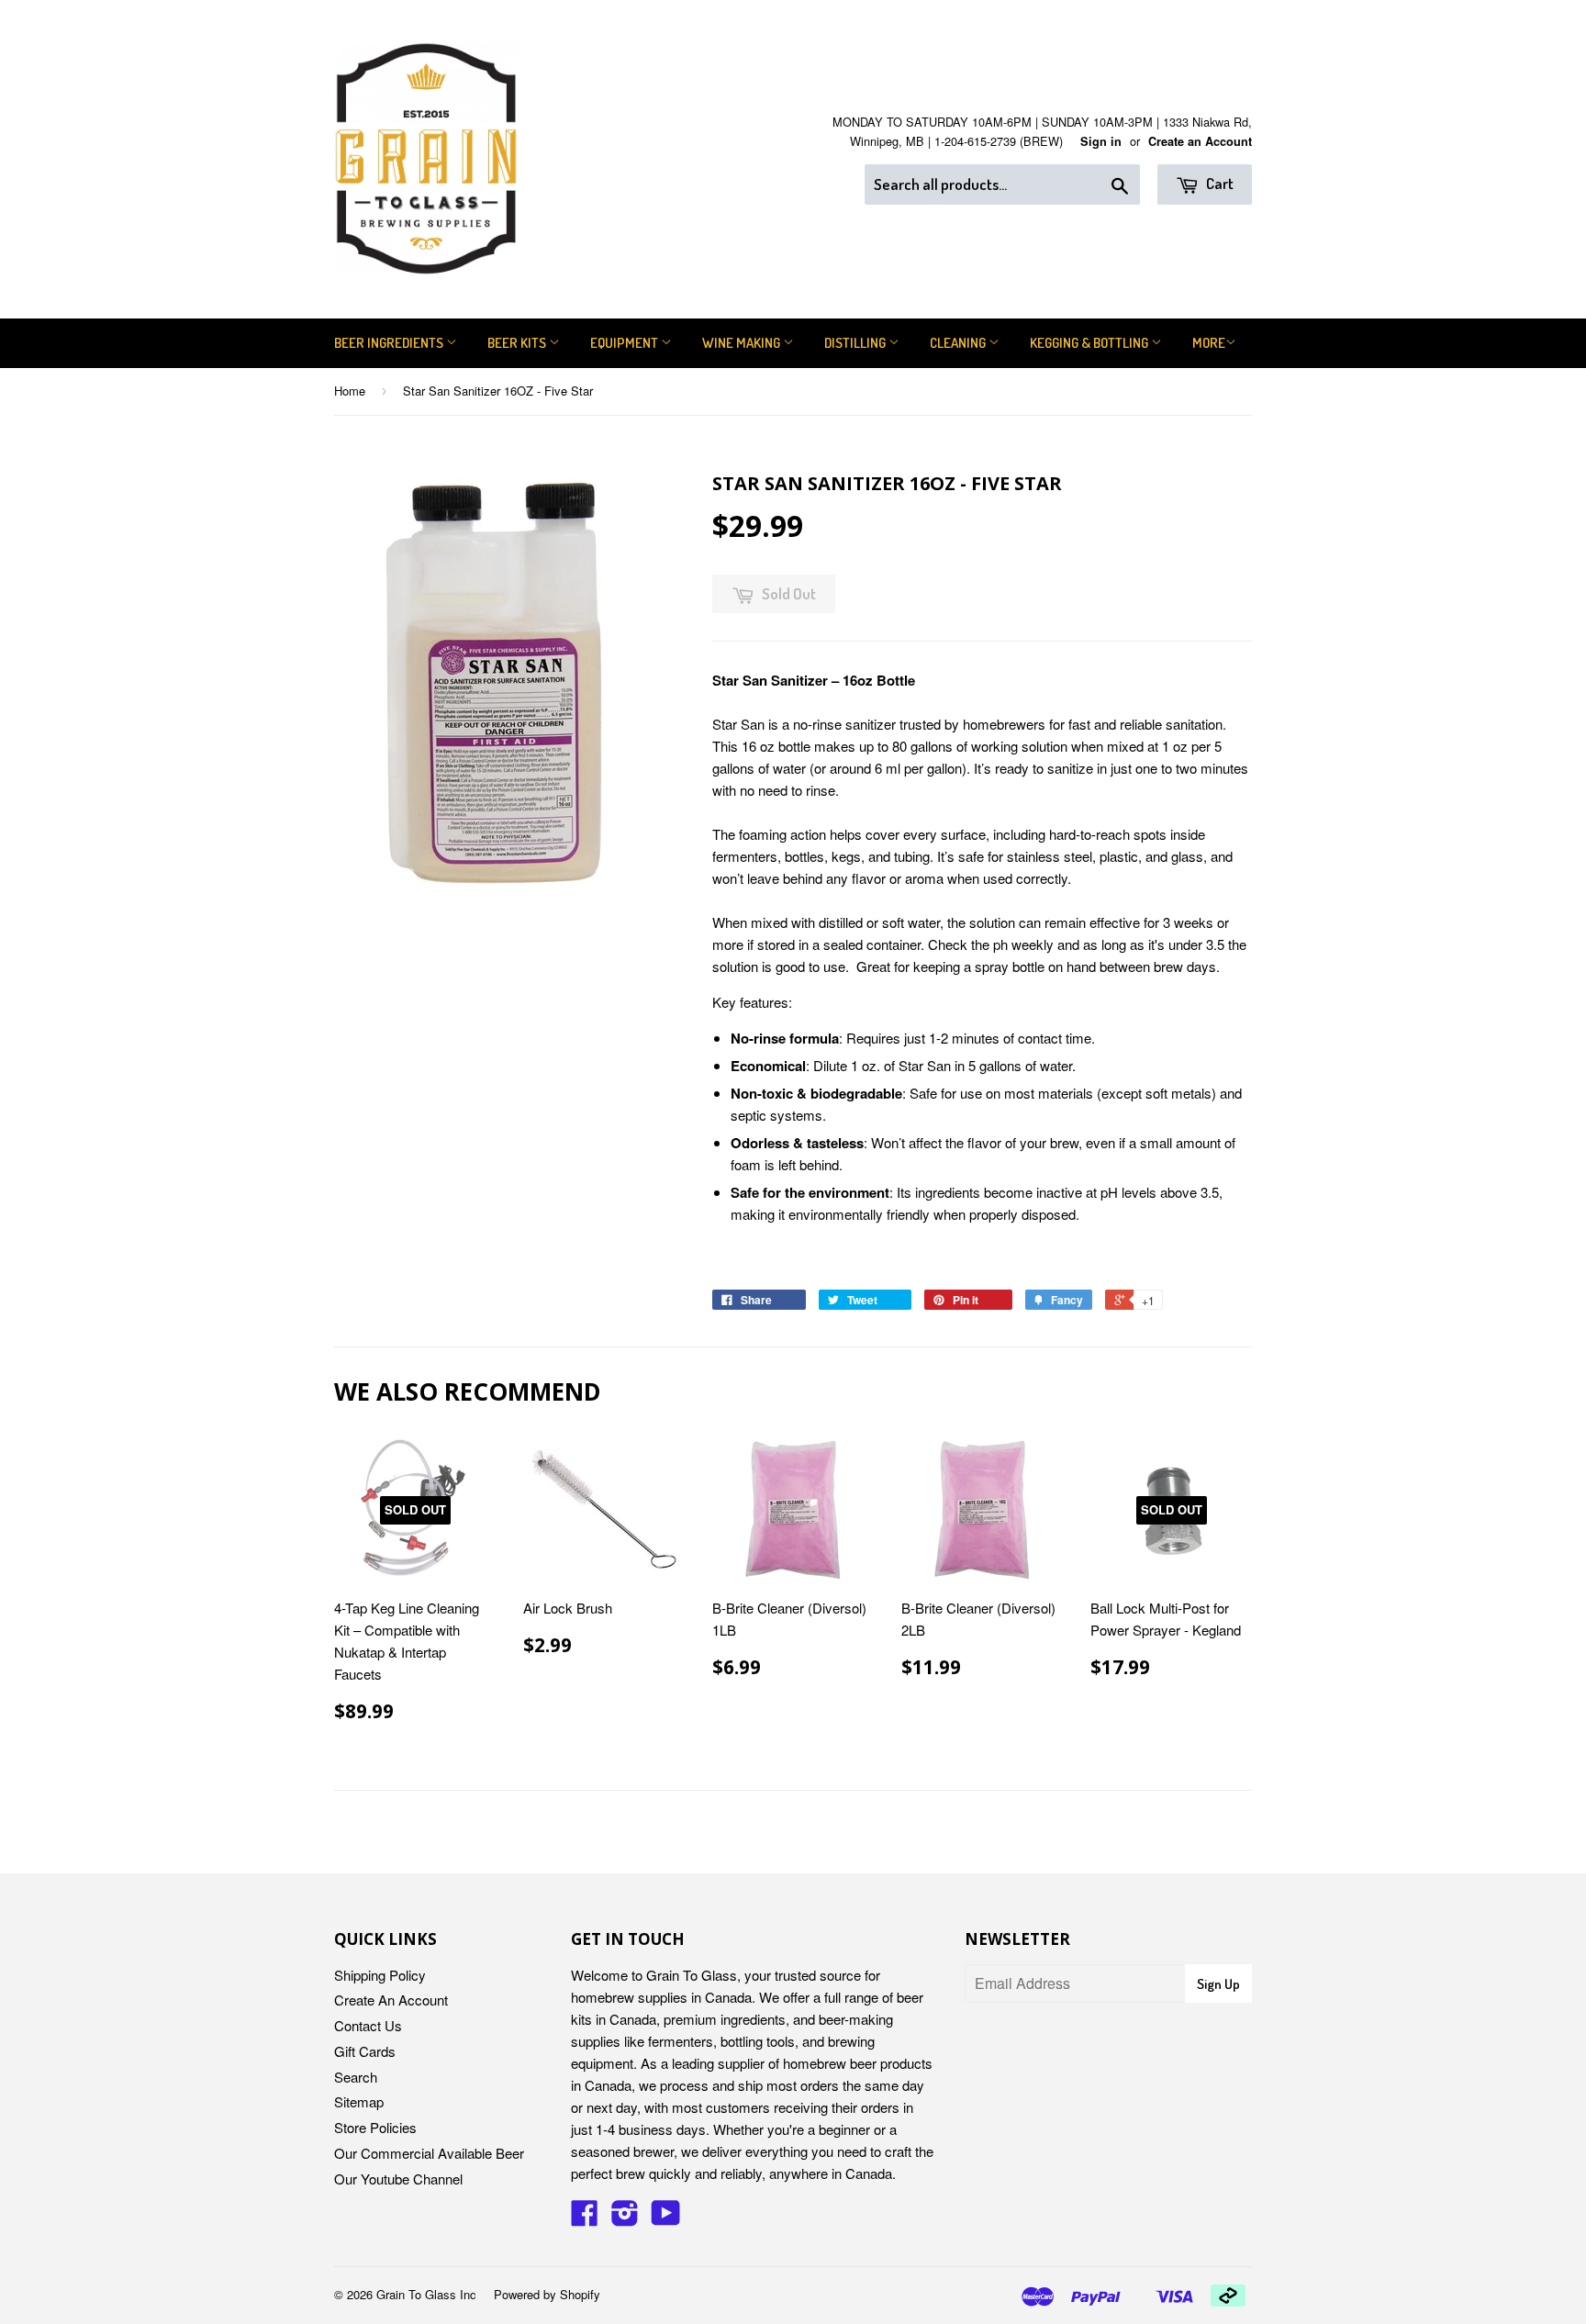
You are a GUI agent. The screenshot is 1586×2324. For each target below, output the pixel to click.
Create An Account (391, 2000)
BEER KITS (518, 343)
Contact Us (368, 2025)
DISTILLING (856, 343)
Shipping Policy (380, 1975)
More (1209, 343)
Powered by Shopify (547, 2294)
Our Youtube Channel (398, 2179)
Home (350, 391)
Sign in (1101, 141)
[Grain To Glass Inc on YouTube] (666, 2218)
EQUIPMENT (625, 343)
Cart (1218, 183)
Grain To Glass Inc (426, 2294)
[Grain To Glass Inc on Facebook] (585, 2218)
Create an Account (1200, 141)
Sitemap (359, 2101)
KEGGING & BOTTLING (1090, 343)
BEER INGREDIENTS (390, 343)
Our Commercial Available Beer (429, 2153)
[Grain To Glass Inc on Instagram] (625, 2218)
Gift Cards (365, 2051)
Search (356, 2077)
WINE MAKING (743, 343)
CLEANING (959, 343)
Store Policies (375, 2127)
